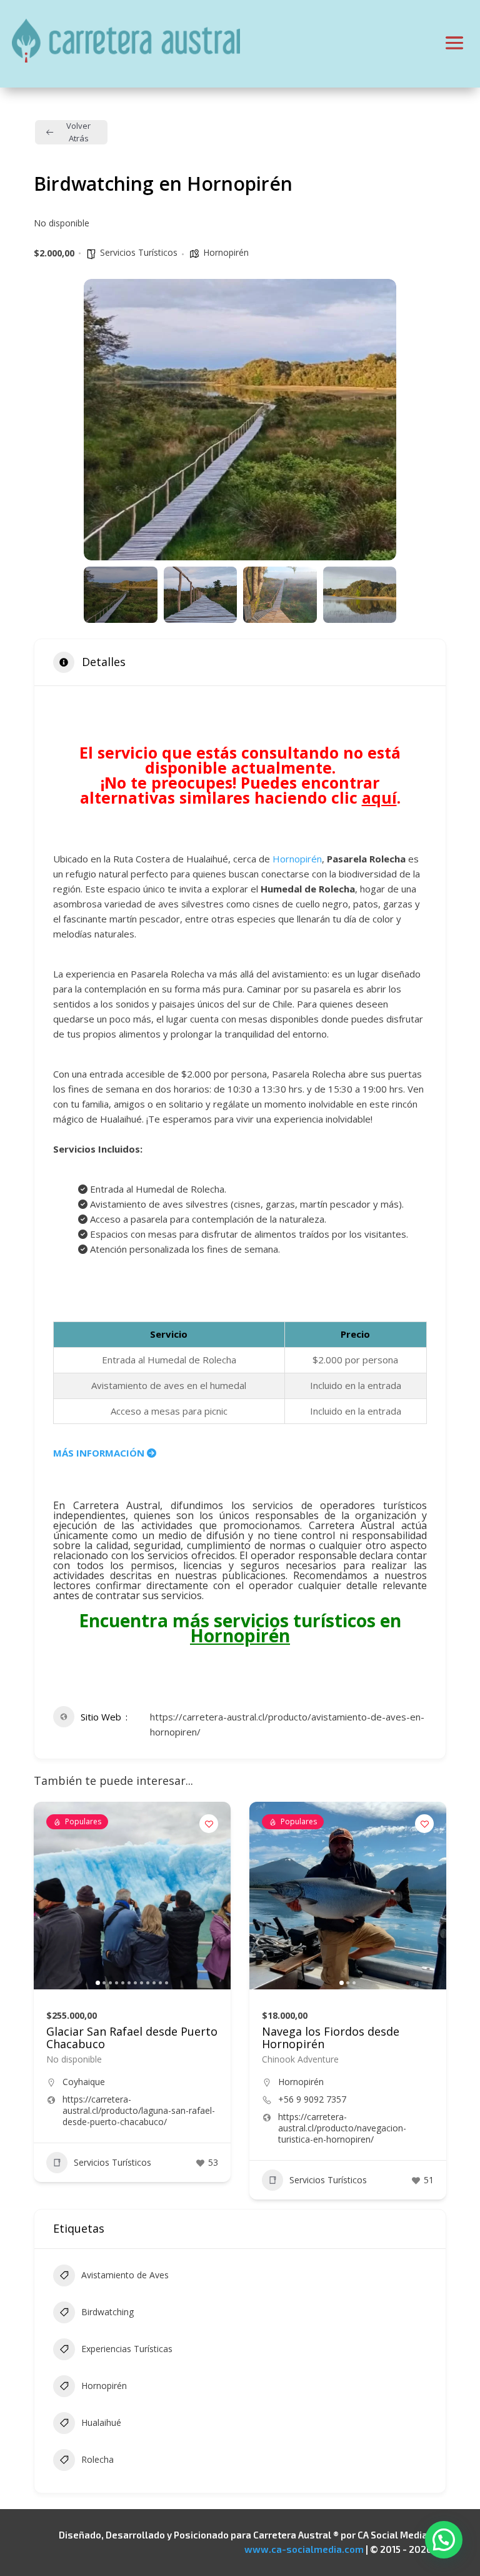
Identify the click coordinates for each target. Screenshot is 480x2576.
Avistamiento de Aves (125, 2275)
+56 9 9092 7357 (312, 2099)
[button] (102, 420)
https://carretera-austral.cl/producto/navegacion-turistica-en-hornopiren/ (342, 2128)
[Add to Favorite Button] (209, 1824)
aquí (379, 797)
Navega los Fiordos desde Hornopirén (331, 2038)
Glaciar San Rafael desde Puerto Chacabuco (132, 2038)
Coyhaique (84, 2082)
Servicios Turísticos (139, 252)
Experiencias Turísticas (127, 2349)
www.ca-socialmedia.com (304, 2549)
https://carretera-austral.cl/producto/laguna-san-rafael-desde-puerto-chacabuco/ (139, 2111)
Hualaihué (101, 2422)
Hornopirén (226, 252)
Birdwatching (107, 2312)
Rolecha (97, 2459)
